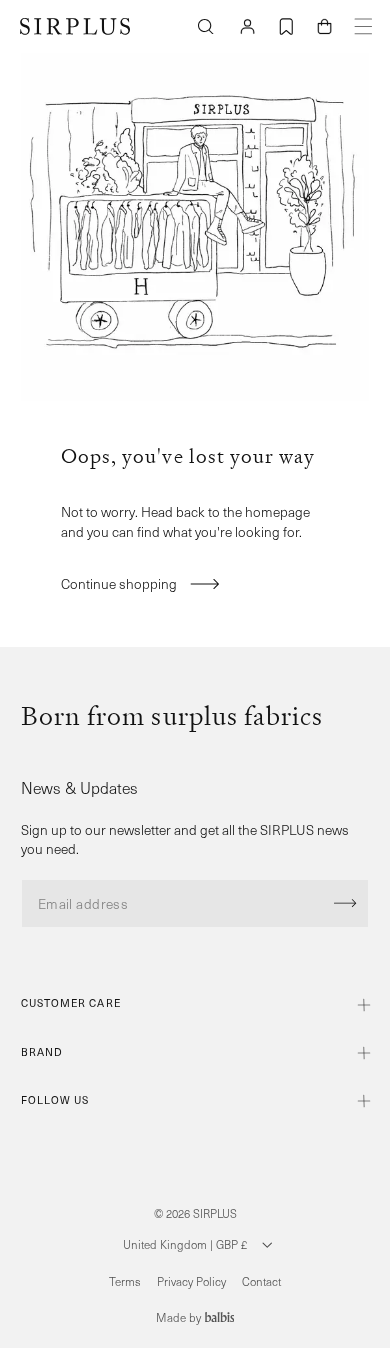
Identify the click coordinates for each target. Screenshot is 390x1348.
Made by (180, 1317)
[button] (325, 26)
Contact (261, 1281)
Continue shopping (119, 583)
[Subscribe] (345, 903)
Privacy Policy (191, 1281)
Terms (125, 1281)
